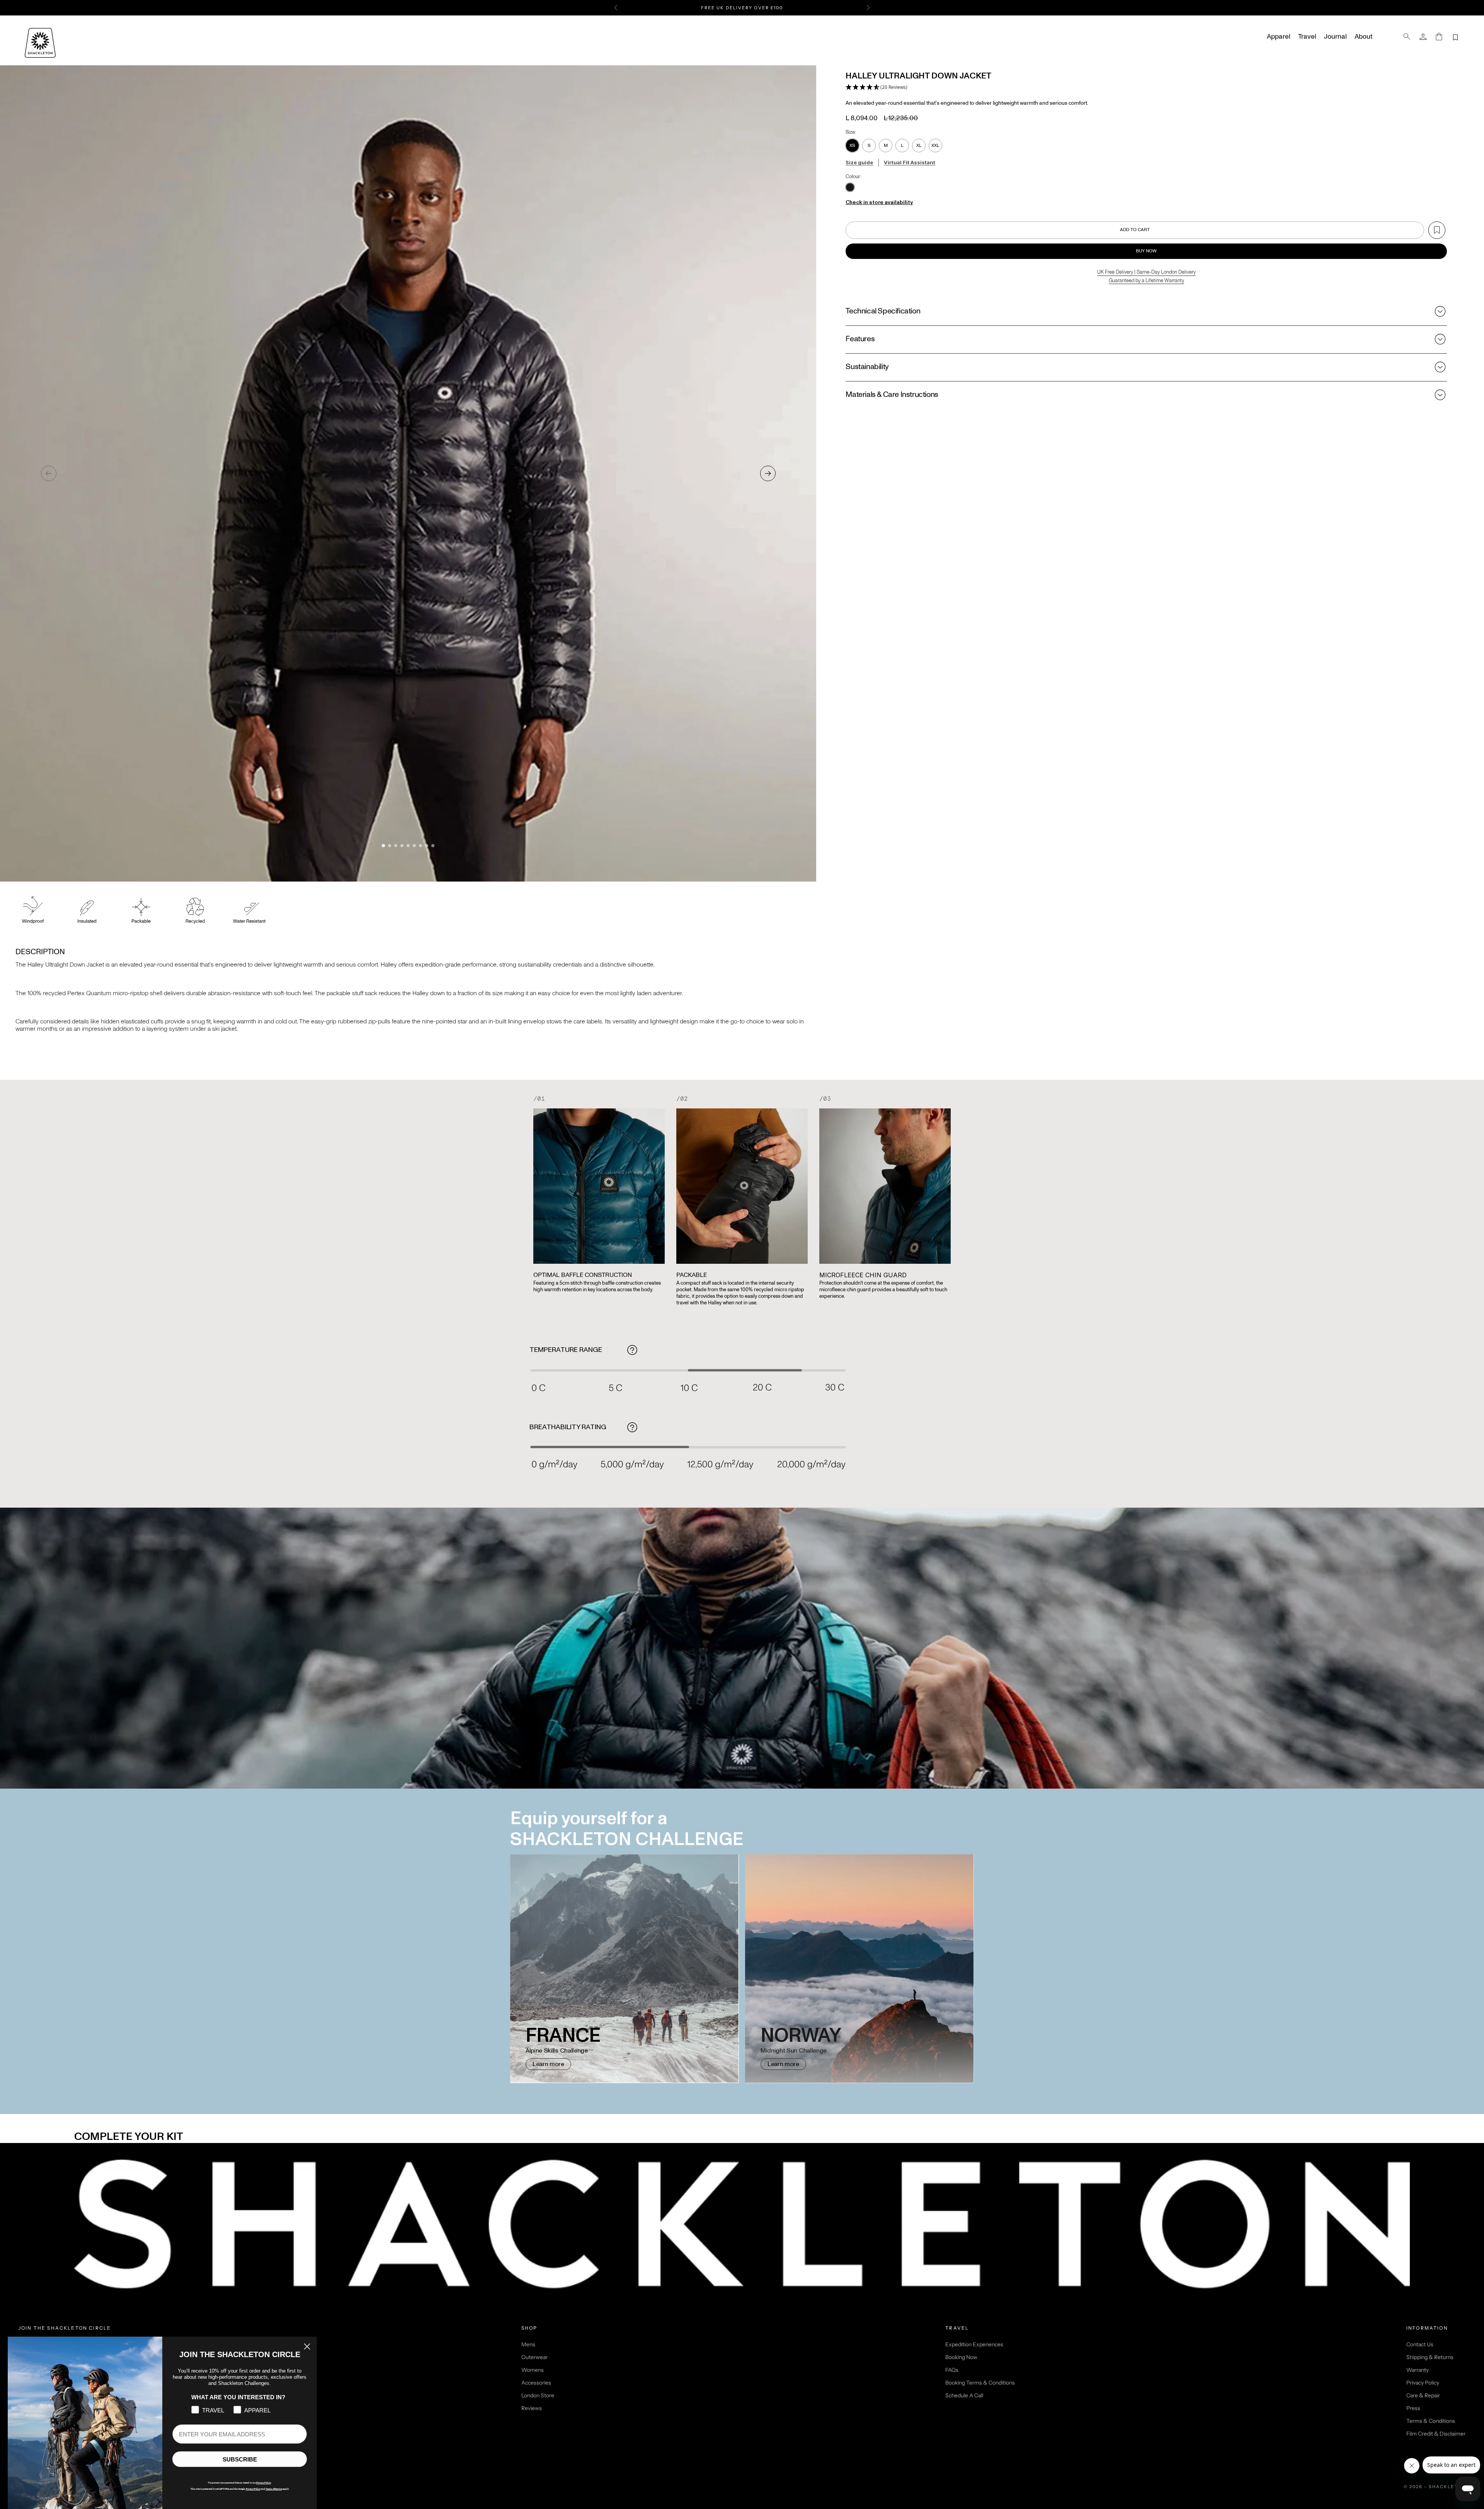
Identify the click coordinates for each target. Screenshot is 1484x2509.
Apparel (1279, 37)
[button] (876, 88)
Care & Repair (1423, 2395)
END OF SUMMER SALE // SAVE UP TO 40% (742, 8)
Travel (1307, 37)
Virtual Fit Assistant (910, 162)
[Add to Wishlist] (1437, 230)
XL (919, 145)
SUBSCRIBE (240, 2459)
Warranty (1418, 2370)
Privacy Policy (1423, 2383)
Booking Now (961, 2357)
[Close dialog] (307, 2346)
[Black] (850, 188)
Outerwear (534, 2357)
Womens (533, 2370)
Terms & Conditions (1431, 2421)
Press (1413, 2408)
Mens (528, 2344)
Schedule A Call (964, 2395)
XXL (935, 145)
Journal (1335, 37)
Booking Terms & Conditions (980, 2383)
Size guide (859, 162)
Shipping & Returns (1430, 2357)
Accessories (536, 2383)
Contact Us (1420, 2344)
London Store (538, 2395)
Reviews (532, 2408)
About (1363, 37)
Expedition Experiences (974, 2344)
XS (852, 145)
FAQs (952, 2370)
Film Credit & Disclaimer (1436, 2434)
